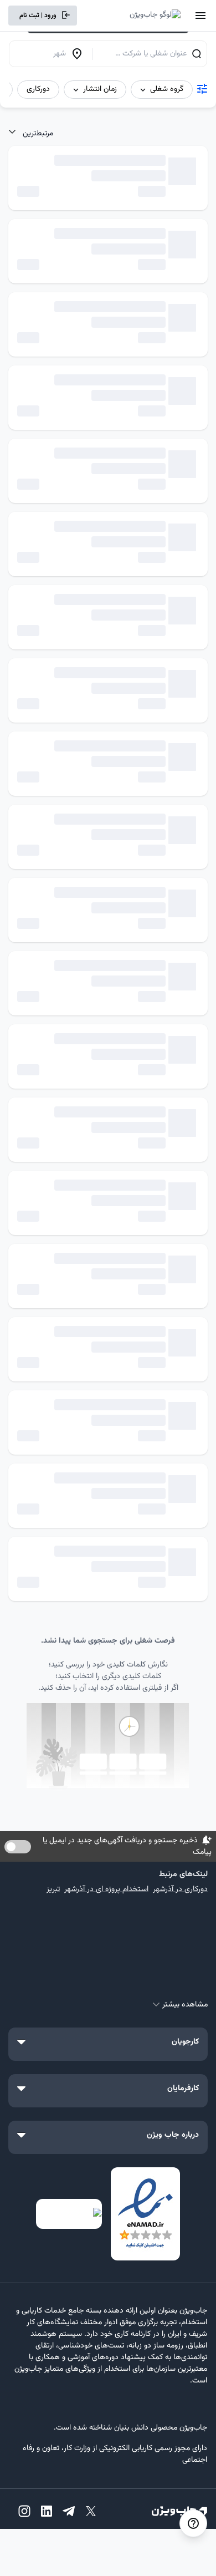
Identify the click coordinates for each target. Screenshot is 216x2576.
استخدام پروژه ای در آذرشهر (106, 1889)
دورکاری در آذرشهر (180, 1889)
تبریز (53, 1889)
